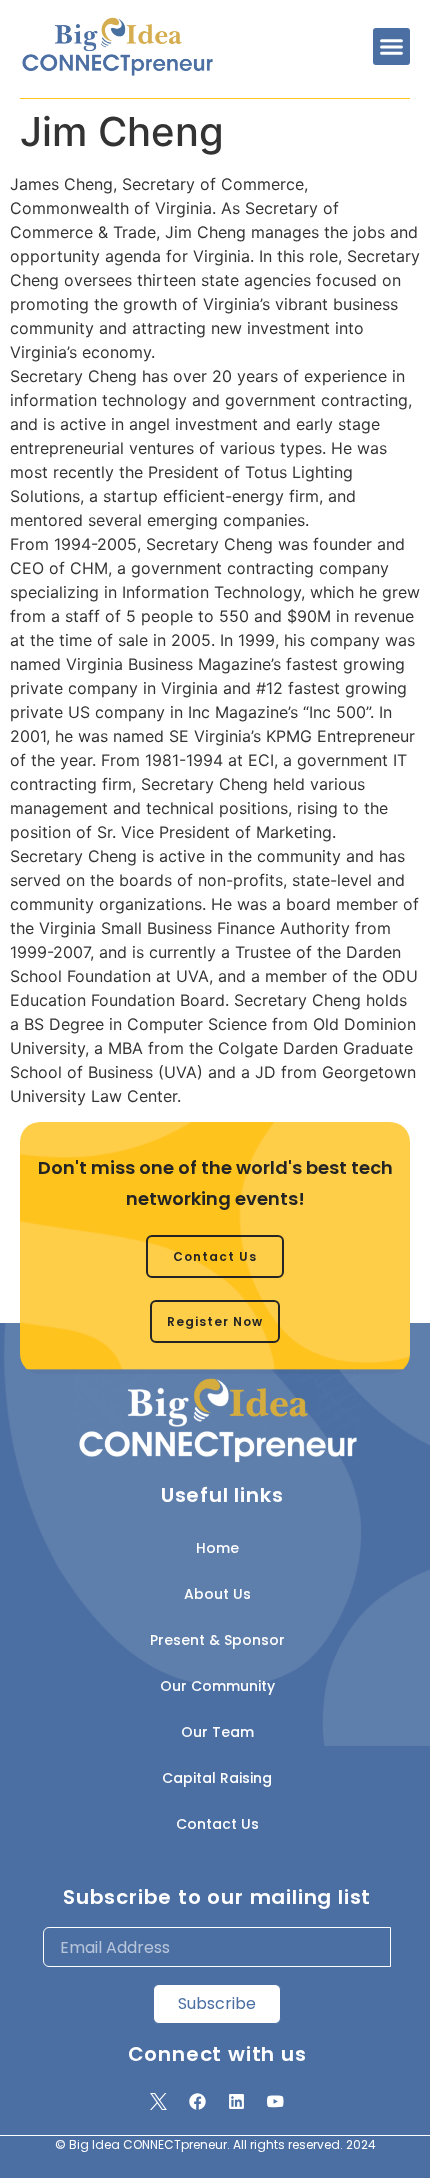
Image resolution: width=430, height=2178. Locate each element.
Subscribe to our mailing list (217, 1897)
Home (217, 1548)
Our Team (217, 1732)
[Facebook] (198, 2101)
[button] (392, 47)
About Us (217, 1594)
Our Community (217, 1686)
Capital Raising (217, 1778)
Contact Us (217, 1824)
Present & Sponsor (217, 1640)
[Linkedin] (237, 2101)
